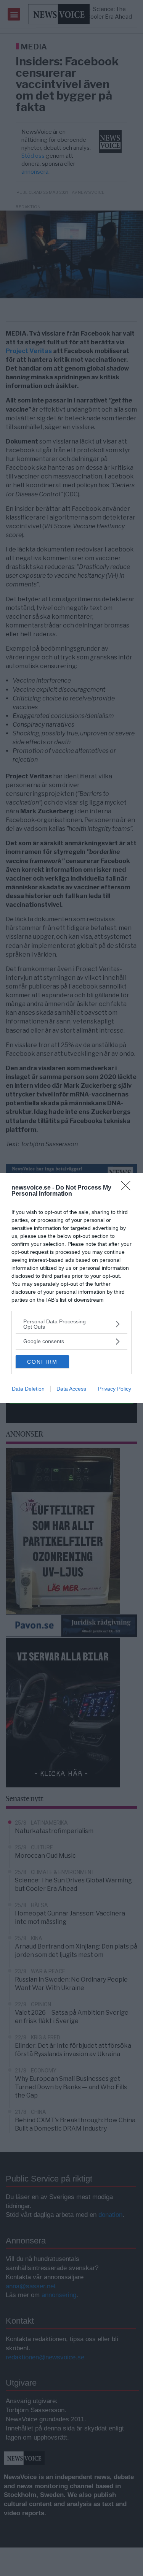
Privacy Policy (115, 1389)
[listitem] (71, 1324)
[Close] (128, 1188)
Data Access (71, 1389)
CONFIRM (42, 1362)
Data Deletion (28, 1389)
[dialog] (71, 1288)
